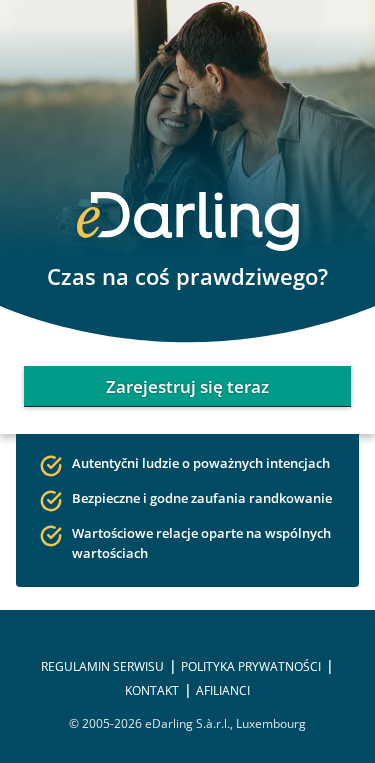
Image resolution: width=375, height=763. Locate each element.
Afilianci (223, 690)
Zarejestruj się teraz (187, 386)
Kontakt (152, 690)
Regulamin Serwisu (102, 666)
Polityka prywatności (251, 666)
